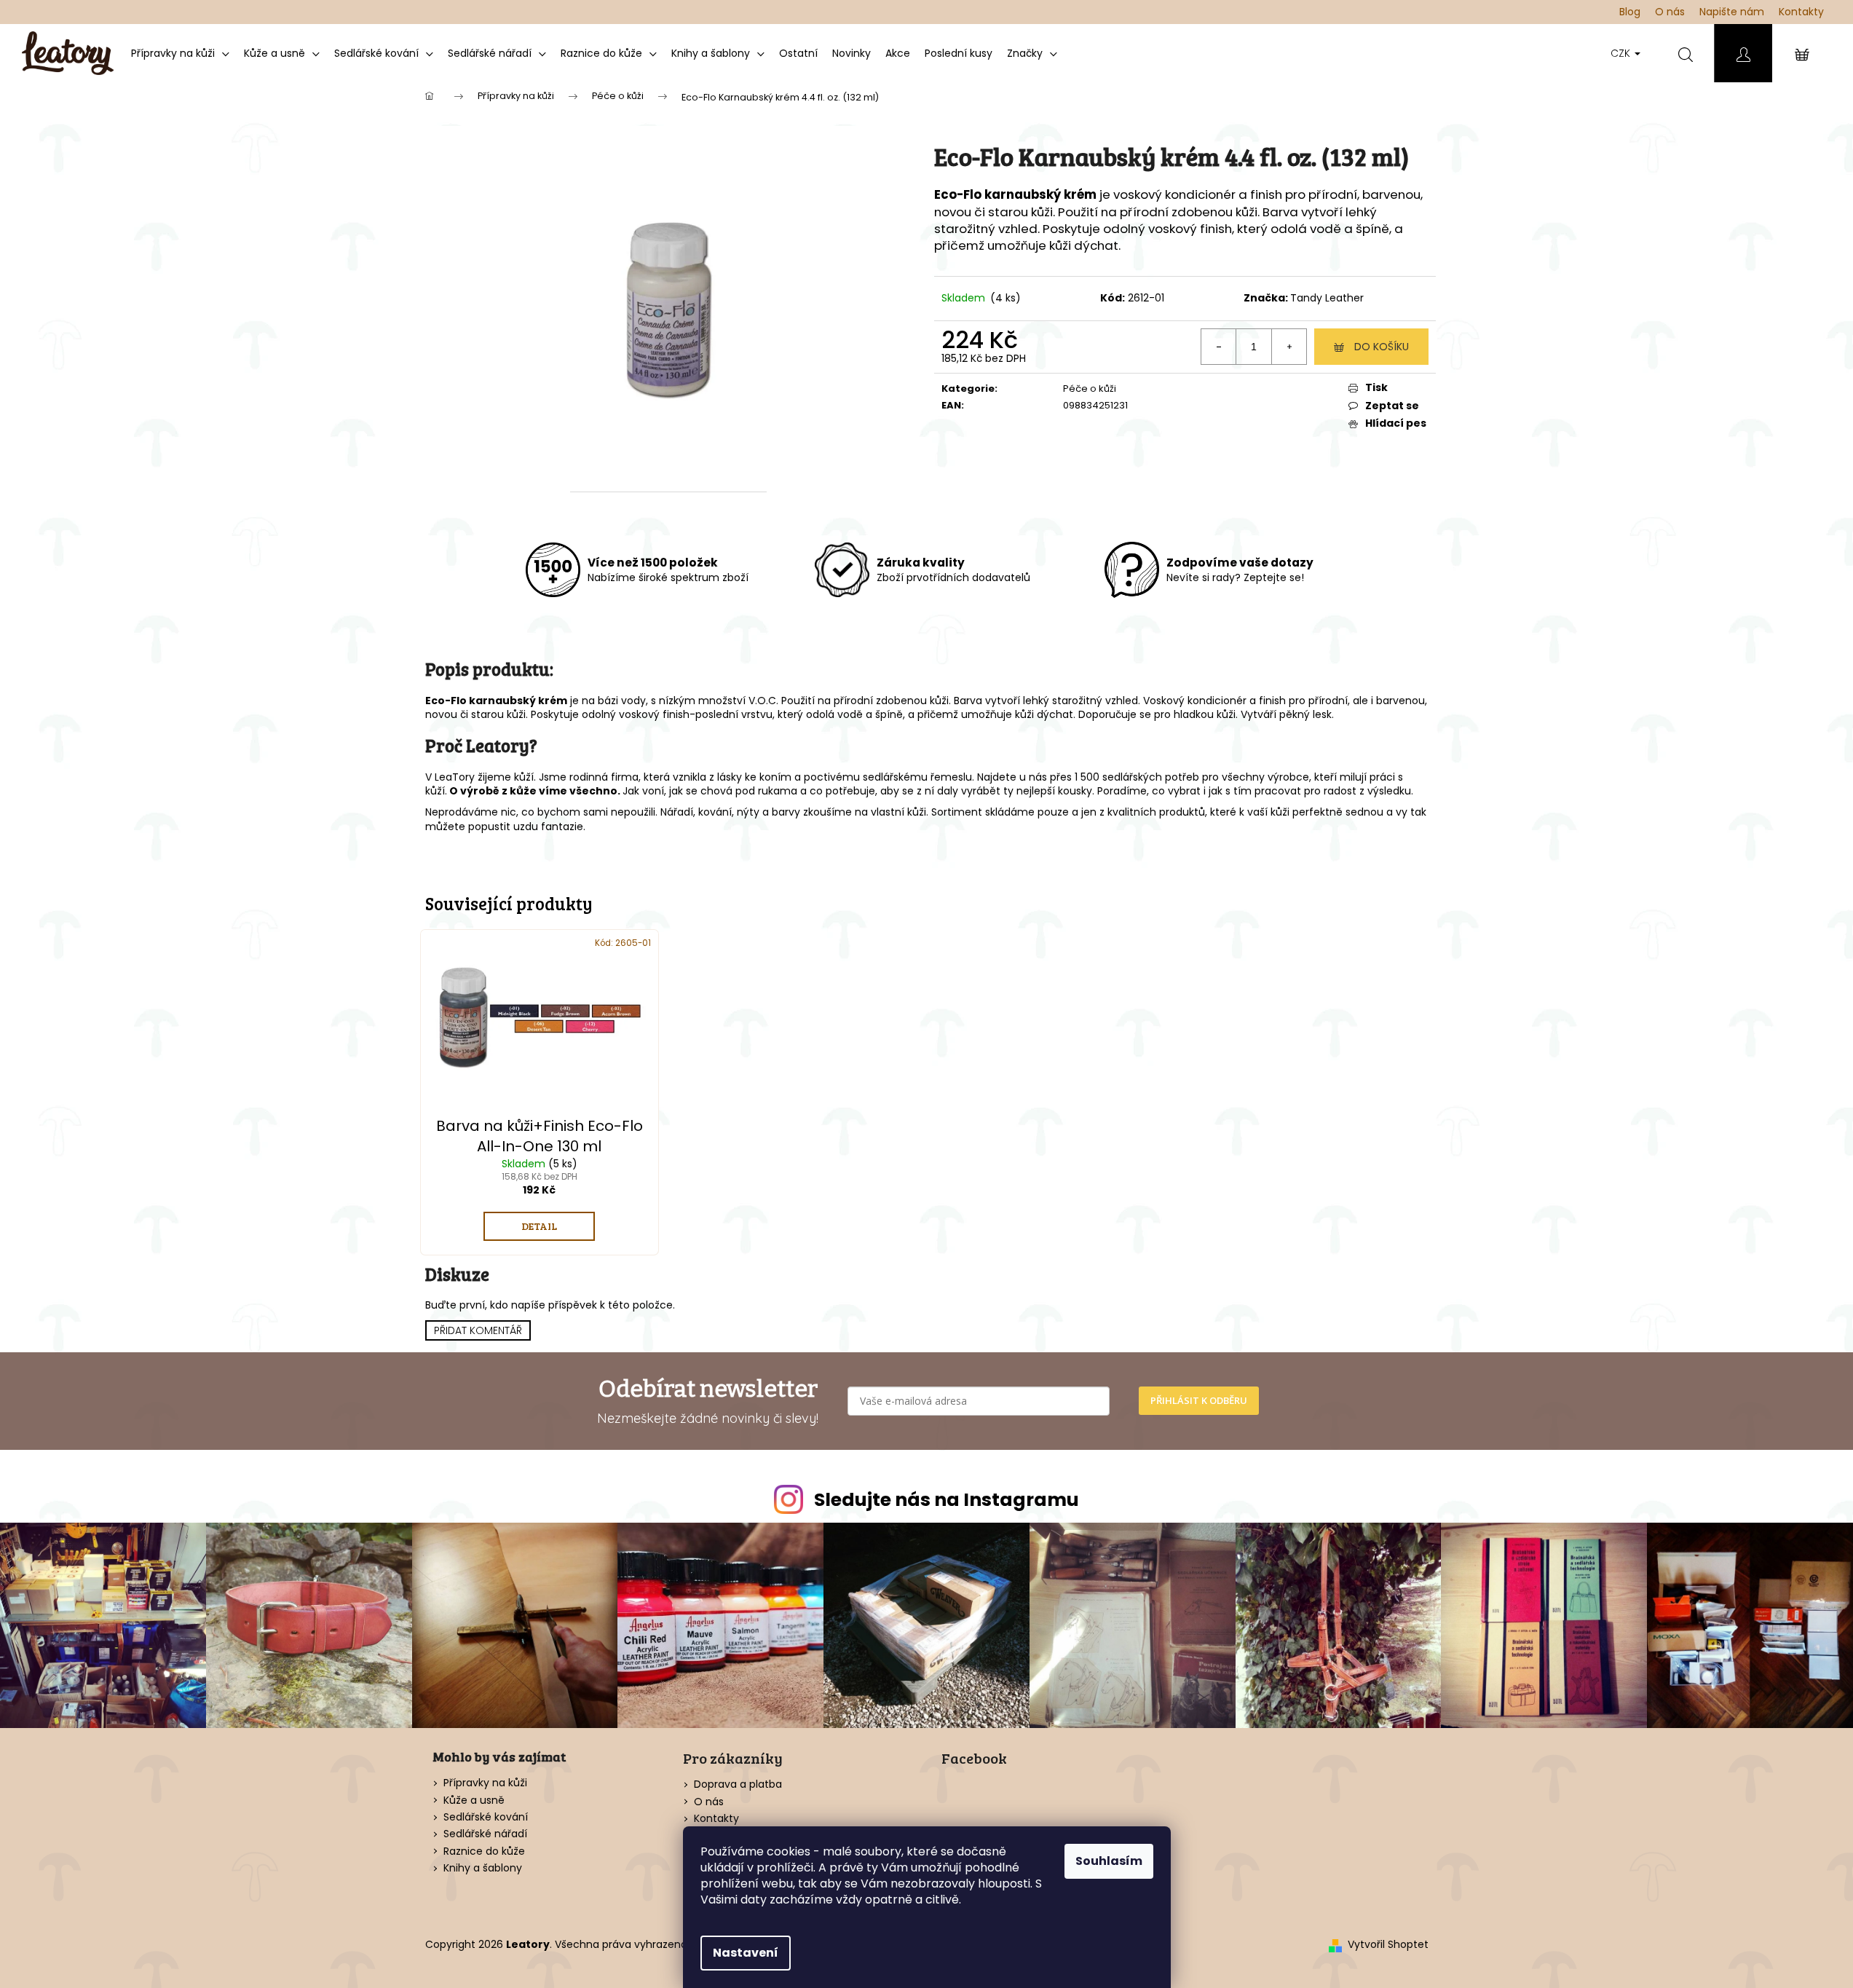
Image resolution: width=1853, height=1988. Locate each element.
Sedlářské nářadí (485, 1834)
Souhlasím (1109, 1861)
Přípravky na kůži (485, 1783)
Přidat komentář (478, 1330)
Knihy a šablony (483, 1868)
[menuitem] (180, 53)
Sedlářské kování (486, 1817)
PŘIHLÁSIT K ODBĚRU (1199, 1400)
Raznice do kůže (484, 1851)
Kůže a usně (474, 1800)
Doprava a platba (738, 1784)
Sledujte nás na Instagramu (947, 1500)
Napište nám (1732, 12)
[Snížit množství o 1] (1219, 347)
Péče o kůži (1090, 388)
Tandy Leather (1327, 298)
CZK (1622, 53)
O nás (1670, 12)
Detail (539, 1226)
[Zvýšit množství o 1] (1289, 347)
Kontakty (1801, 12)
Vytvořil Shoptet (1388, 1945)
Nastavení (746, 1953)
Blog (1630, 12)
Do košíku (1382, 347)
